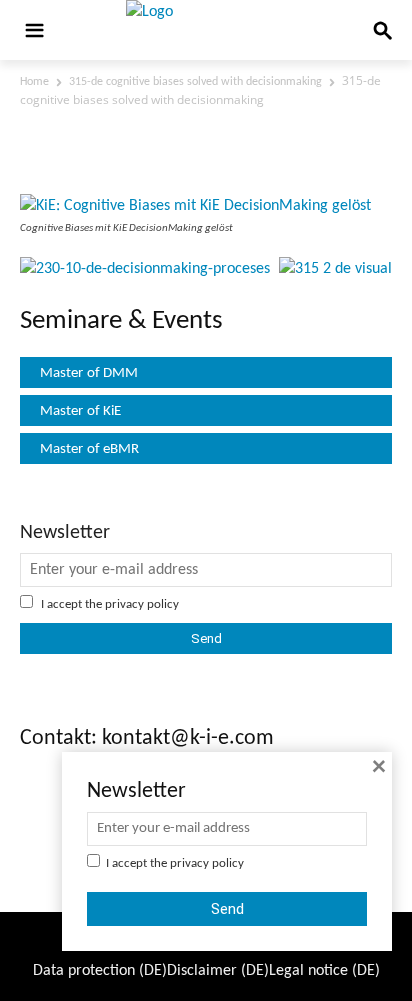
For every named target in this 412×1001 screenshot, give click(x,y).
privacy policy (142, 604)
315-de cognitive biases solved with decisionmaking (195, 82)
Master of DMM (89, 373)
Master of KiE (80, 411)
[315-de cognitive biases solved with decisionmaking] (195, 206)
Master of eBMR (89, 449)
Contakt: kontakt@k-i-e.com (147, 738)
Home (34, 82)
